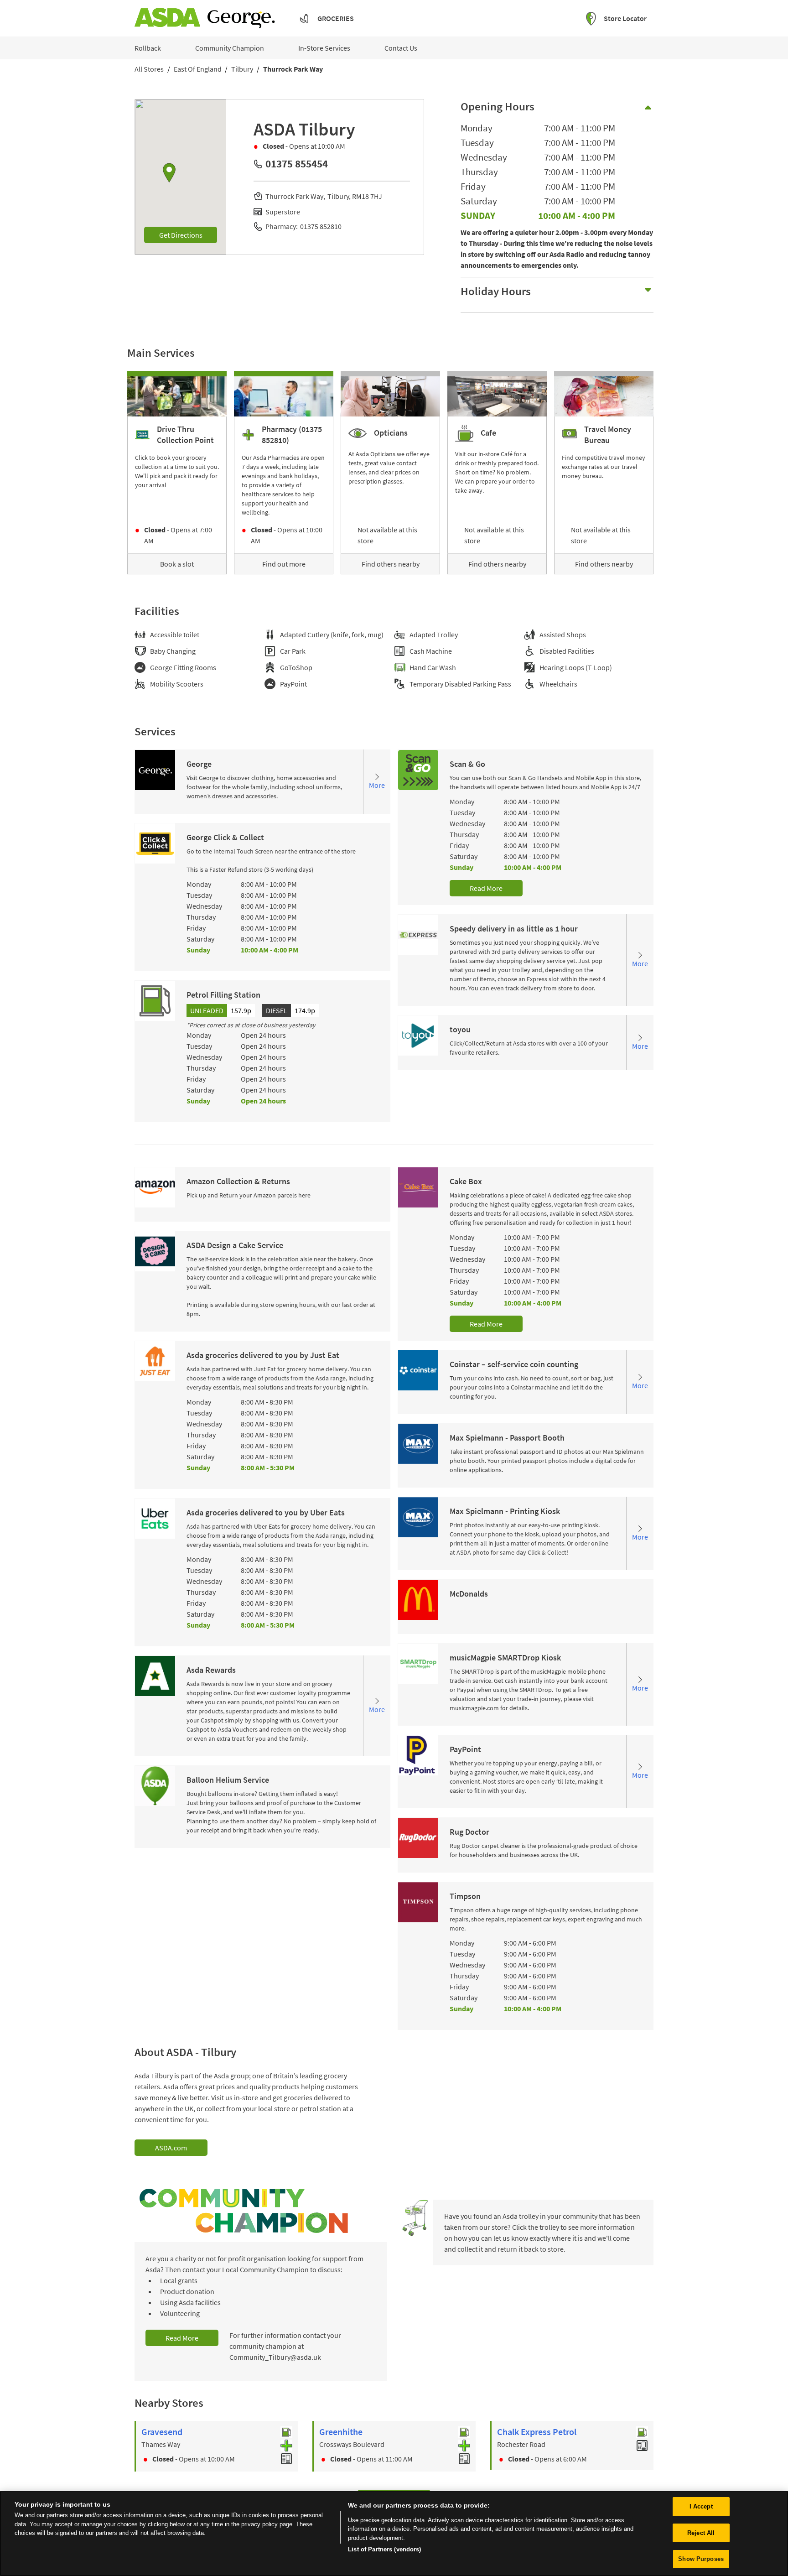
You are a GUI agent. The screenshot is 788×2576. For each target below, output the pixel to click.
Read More (486, 888)
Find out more (284, 564)
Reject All (701, 2533)
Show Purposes (701, 2559)
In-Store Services (324, 48)
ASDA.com (171, 2148)
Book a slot (177, 564)
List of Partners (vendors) (384, 2549)
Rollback (148, 48)
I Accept (701, 2506)
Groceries (336, 18)
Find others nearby (391, 564)
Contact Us (401, 48)
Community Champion (230, 48)
